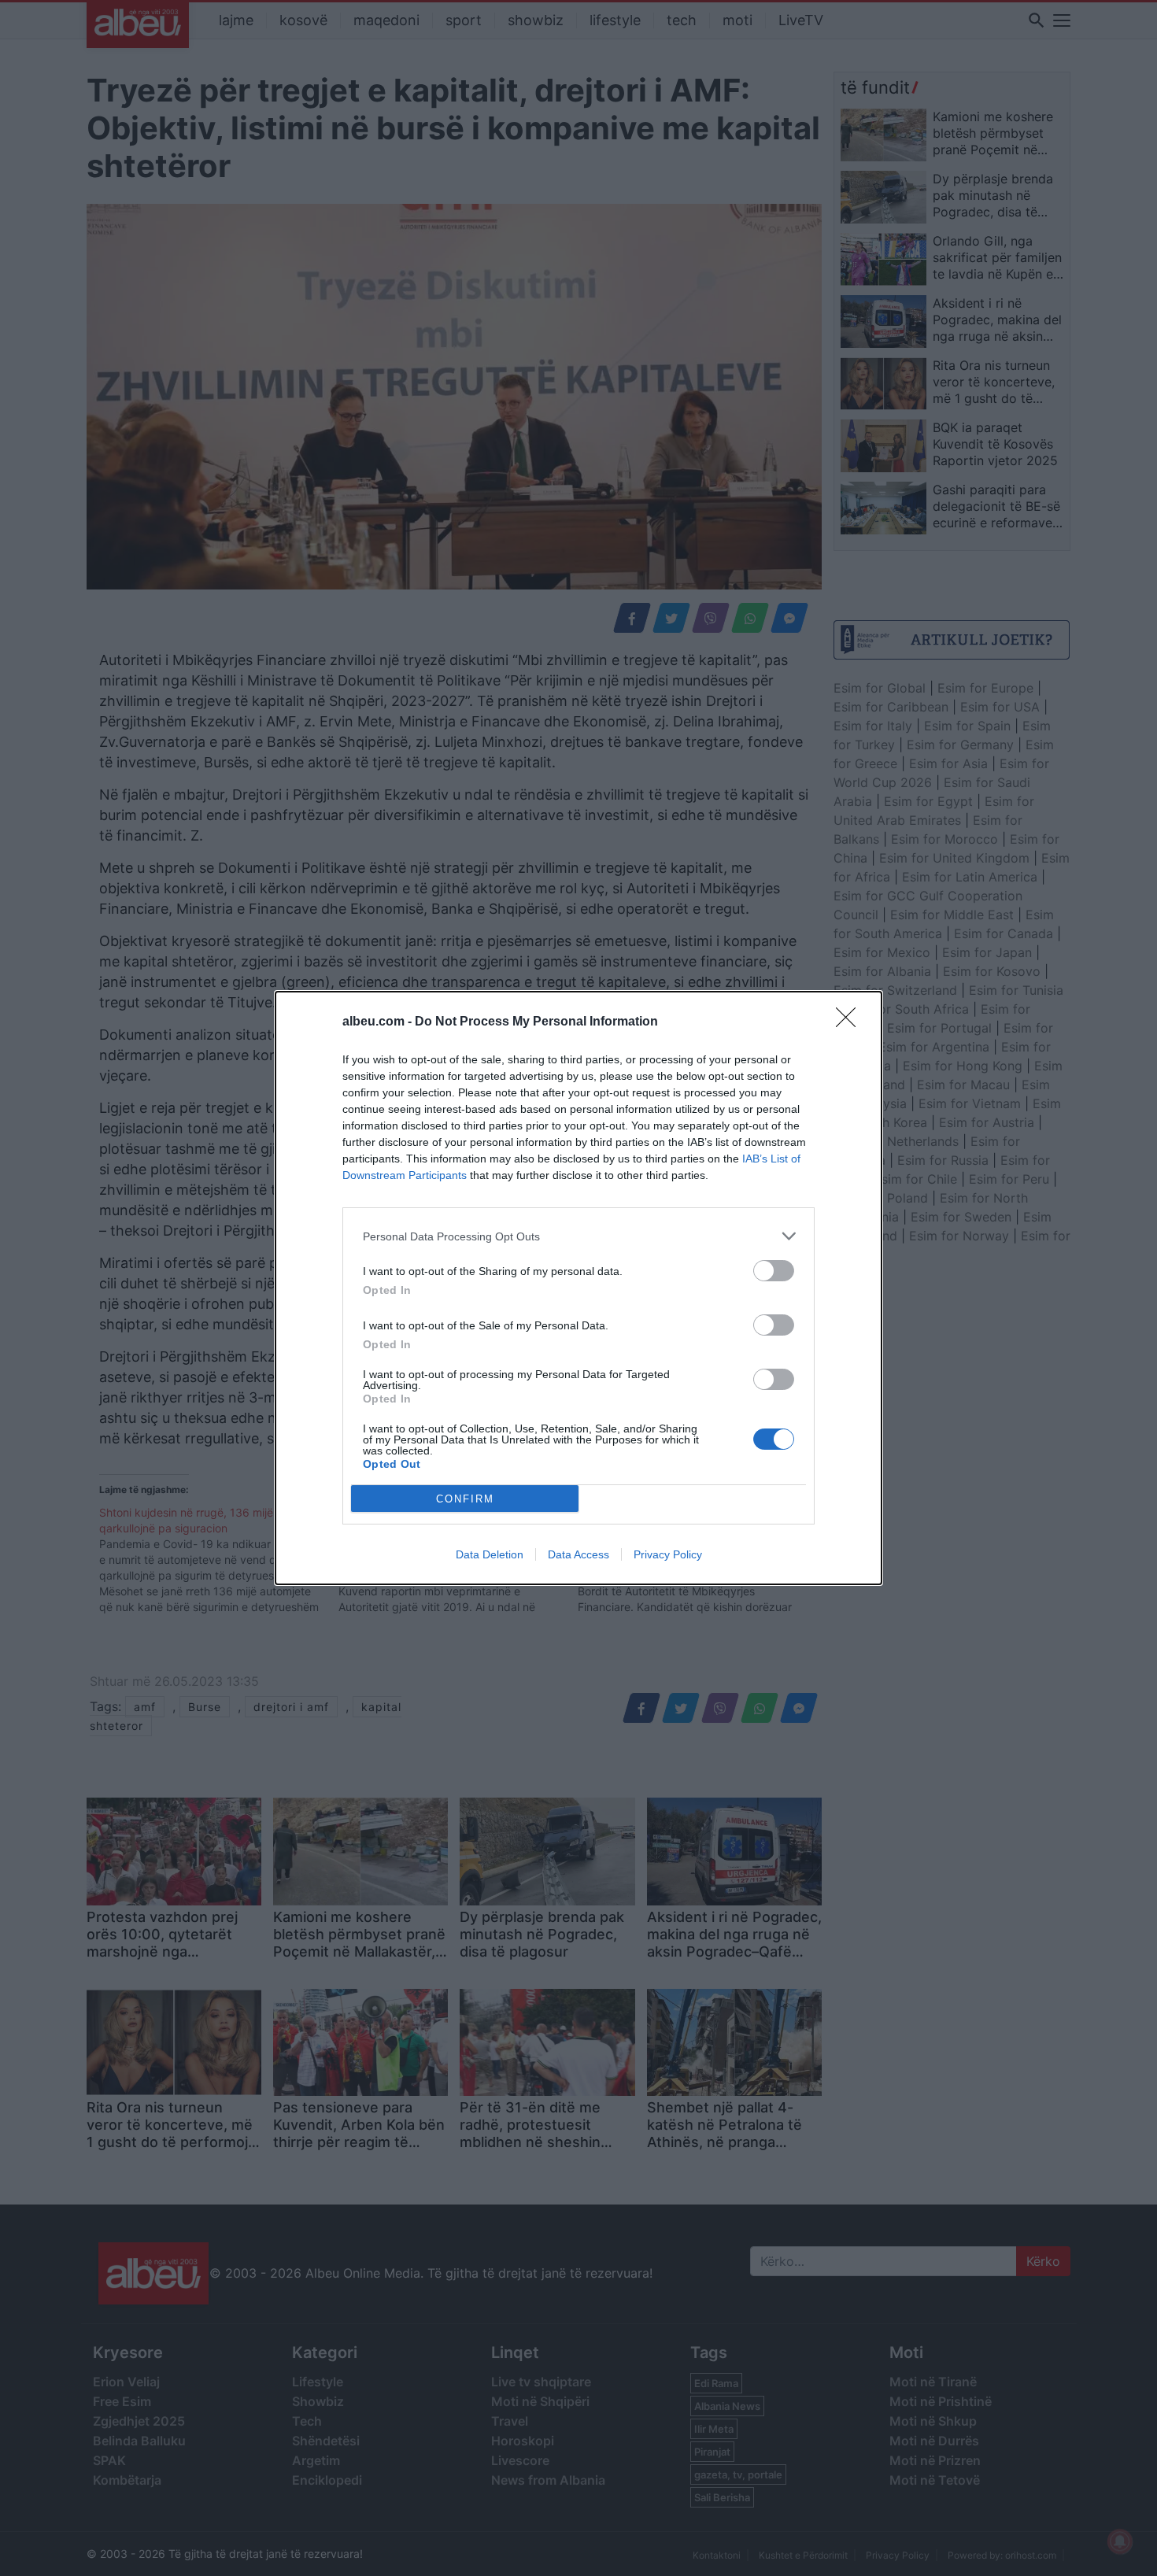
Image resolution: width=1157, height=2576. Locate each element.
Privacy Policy (668, 1554)
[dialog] (578, 1288)
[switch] (774, 1271)
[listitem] (578, 1236)
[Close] (851, 1022)
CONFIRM (465, 1499)
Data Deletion (490, 1554)
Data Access (578, 1554)
